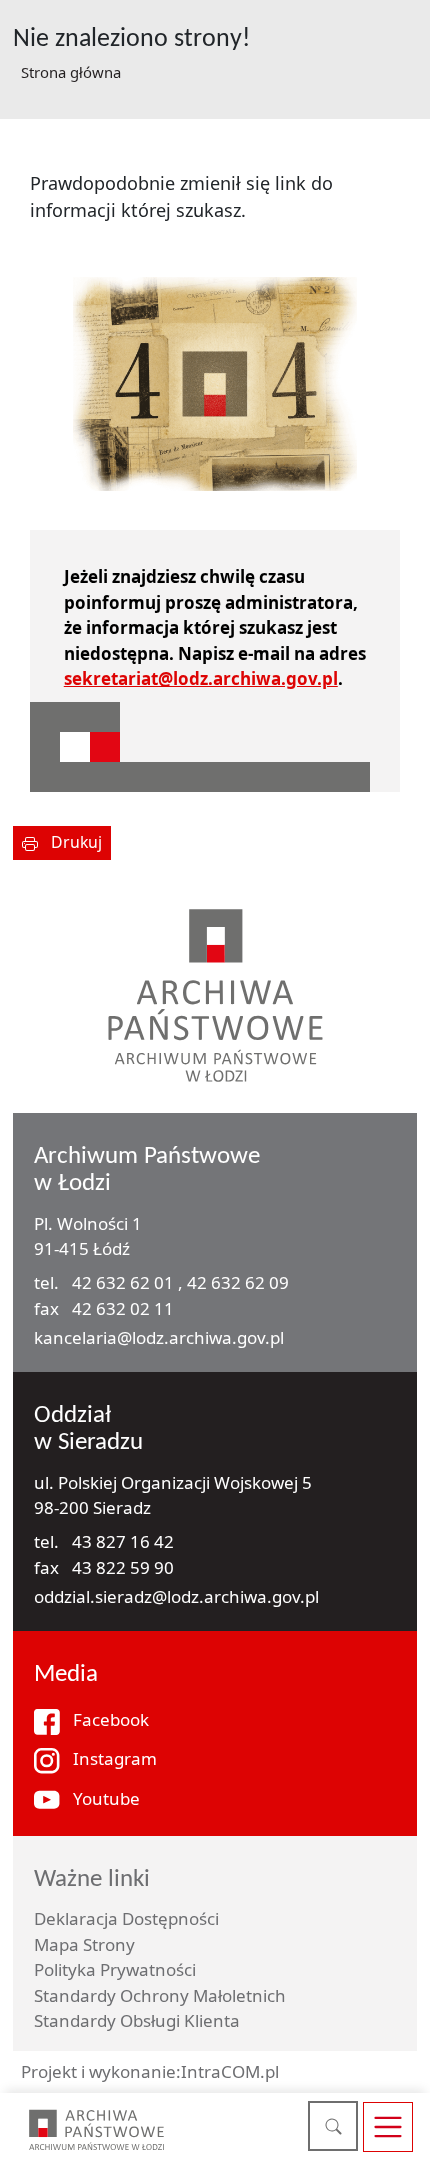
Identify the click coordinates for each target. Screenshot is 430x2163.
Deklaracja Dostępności (126, 1918)
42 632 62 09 (238, 1282)
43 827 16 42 (123, 1541)
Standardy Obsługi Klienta (137, 2020)
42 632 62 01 (125, 1282)
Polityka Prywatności (115, 1969)
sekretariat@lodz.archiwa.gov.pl (201, 678)
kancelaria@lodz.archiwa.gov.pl (159, 1337)
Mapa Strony (84, 1944)
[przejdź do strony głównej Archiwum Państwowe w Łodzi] (96, 2129)
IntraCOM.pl (230, 2071)
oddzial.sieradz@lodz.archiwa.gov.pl (176, 1596)
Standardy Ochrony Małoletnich (160, 1995)
